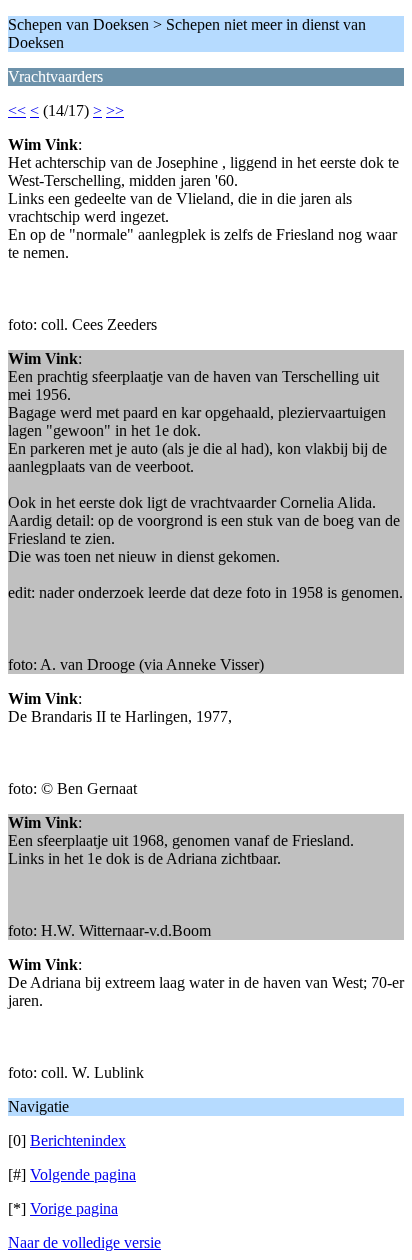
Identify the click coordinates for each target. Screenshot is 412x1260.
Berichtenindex (78, 1140)
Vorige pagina (74, 1208)
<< (17, 110)
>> (115, 110)
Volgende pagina (83, 1174)
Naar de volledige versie (84, 1242)
